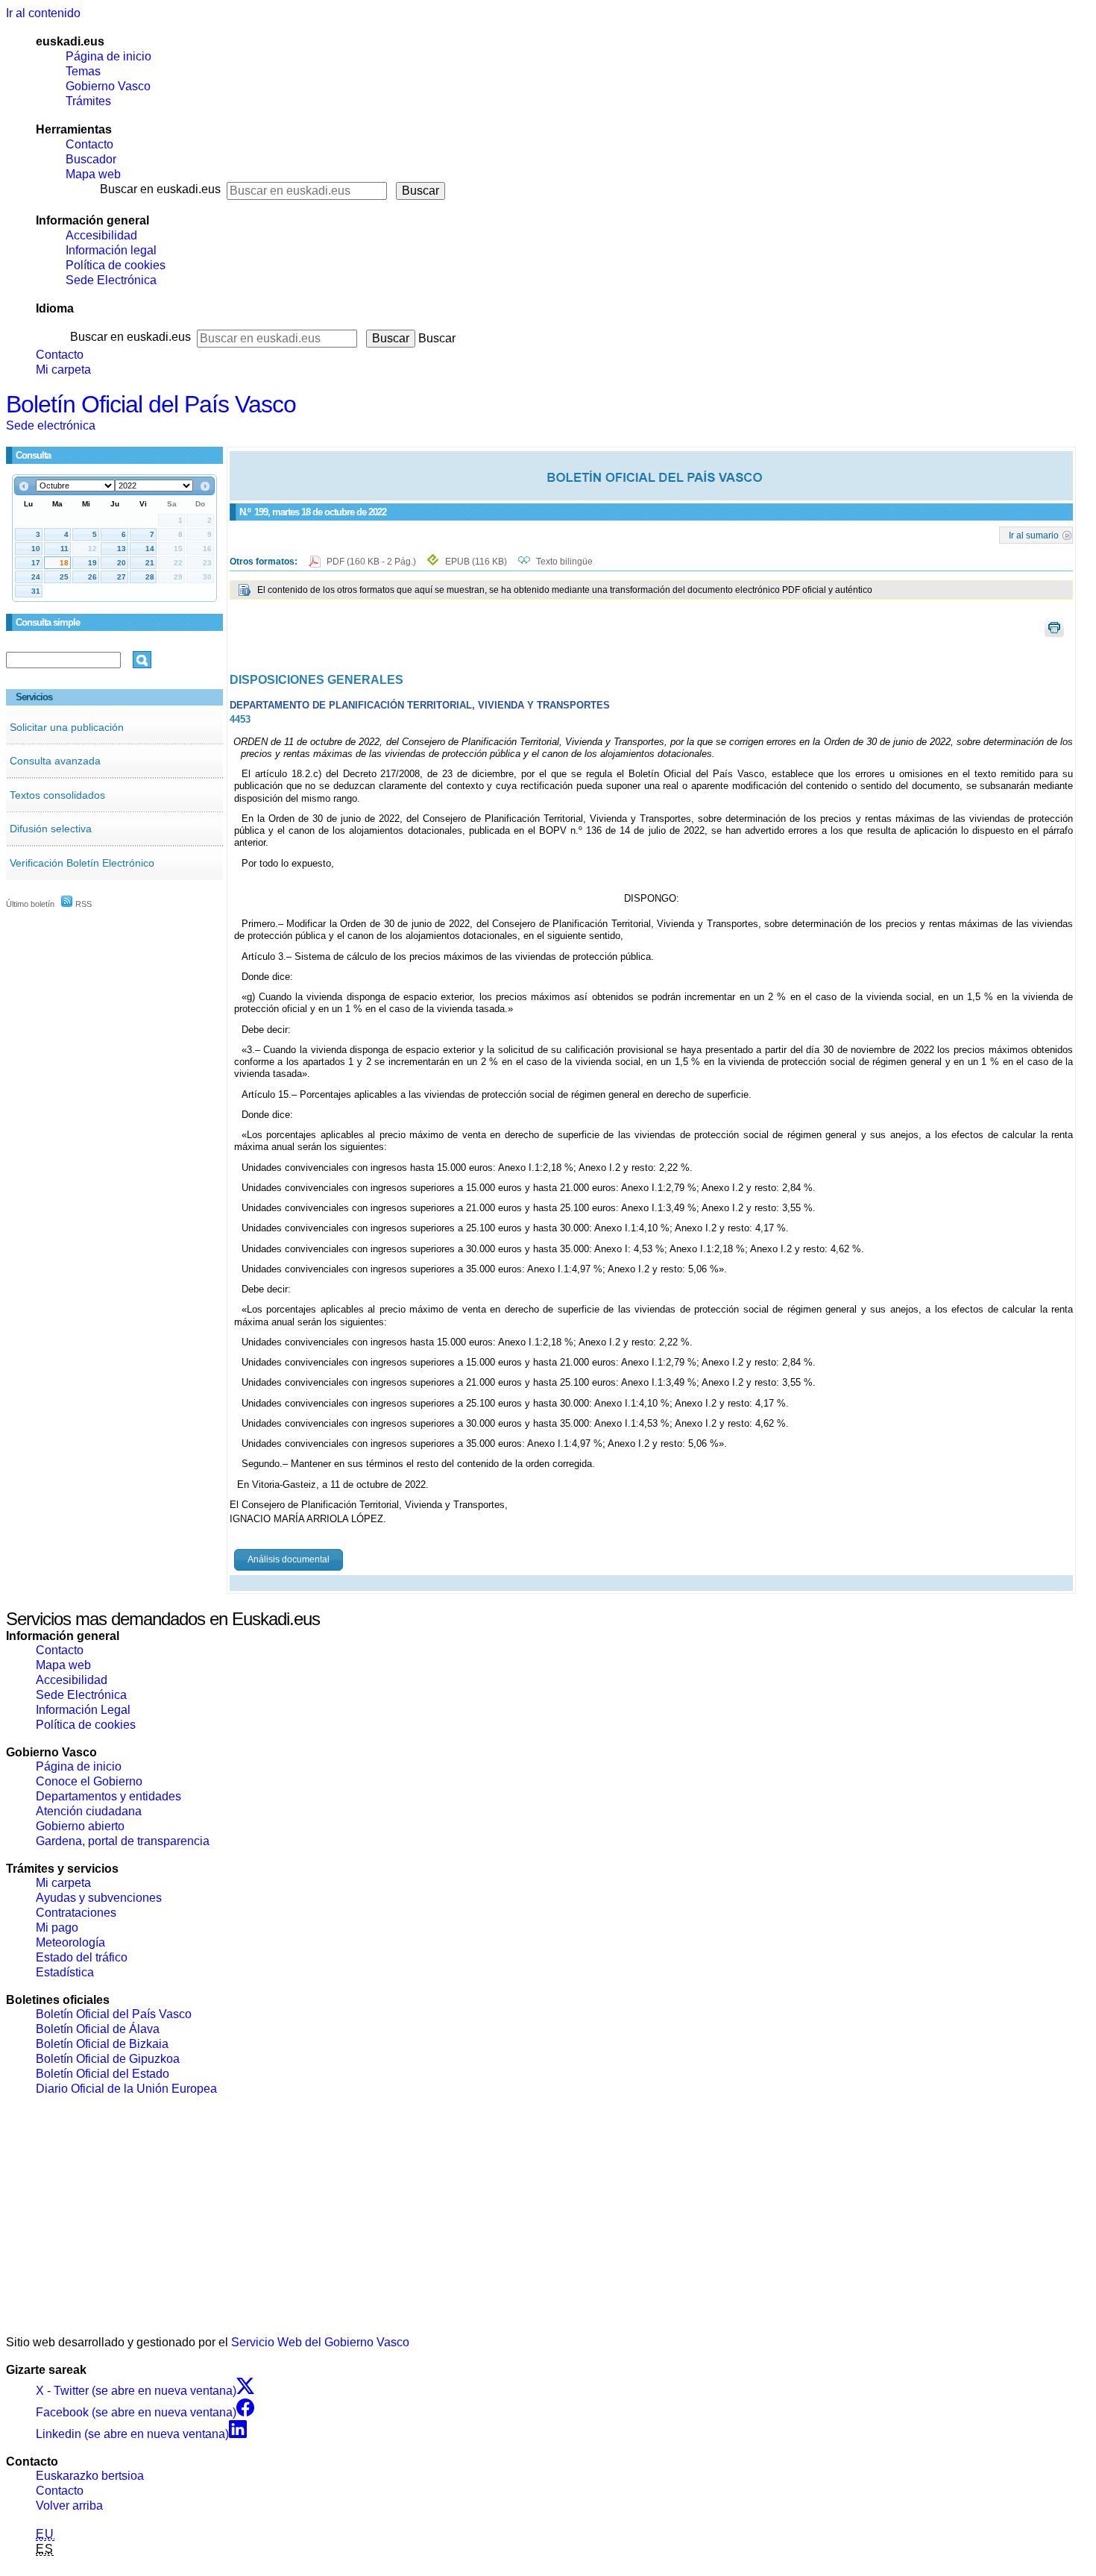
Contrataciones (76, 1913)
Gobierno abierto (80, 1826)
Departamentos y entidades (108, 1796)
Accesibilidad (101, 235)
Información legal (111, 250)
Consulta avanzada (55, 761)
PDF (372, 562)
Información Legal (83, 1710)
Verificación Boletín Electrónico (82, 863)
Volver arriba (69, 2506)
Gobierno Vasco (108, 86)
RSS (82, 904)
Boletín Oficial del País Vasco (151, 404)
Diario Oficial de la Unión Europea (126, 2089)
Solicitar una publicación (67, 727)
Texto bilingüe (564, 562)
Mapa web (93, 174)
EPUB (476, 562)
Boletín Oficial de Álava (98, 2029)
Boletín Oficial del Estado (103, 2074)
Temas (83, 71)
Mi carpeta (63, 370)
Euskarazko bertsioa (90, 2476)
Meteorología (70, 1942)
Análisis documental (289, 1559)
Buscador (91, 159)
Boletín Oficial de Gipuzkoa (108, 2059)
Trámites (88, 101)
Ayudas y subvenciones (99, 1898)
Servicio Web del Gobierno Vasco (320, 2342)
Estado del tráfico (82, 1957)
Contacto (89, 144)
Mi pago (57, 1928)
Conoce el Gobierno (89, 1781)
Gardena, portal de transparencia (123, 1841)
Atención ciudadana (89, 1811)
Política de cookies (116, 265)
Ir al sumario (1034, 535)
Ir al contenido (43, 13)
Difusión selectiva (51, 829)
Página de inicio (108, 56)
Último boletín (30, 904)
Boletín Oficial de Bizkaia (102, 2044)
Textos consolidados (57, 795)
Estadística (65, 1972)
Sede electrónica (51, 425)
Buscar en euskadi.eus (160, 189)
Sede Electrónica (111, 280)
